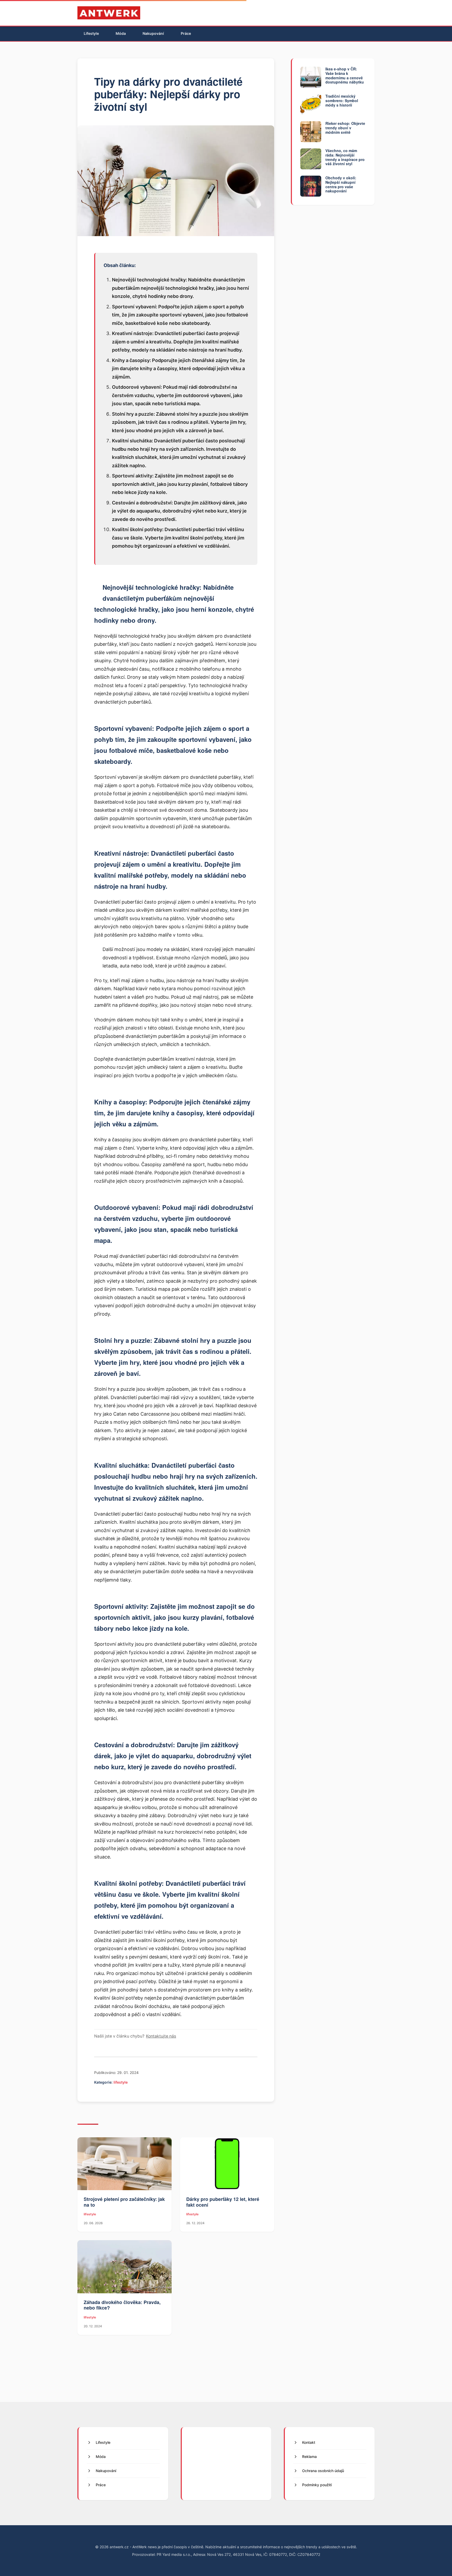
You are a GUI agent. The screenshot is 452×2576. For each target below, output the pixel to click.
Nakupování (153, 33)
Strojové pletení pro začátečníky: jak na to (124, 2202)
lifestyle (121, 2082)
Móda (121, 33)
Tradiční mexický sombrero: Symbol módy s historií (342, 101)
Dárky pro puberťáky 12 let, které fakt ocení (223, 2202)
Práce (186, 33)
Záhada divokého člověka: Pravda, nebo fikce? (122, 2305)
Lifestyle (91, 33)
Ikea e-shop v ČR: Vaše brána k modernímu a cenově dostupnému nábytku (345, 75)
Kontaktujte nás (161, 2036)
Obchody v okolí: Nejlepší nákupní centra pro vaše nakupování (341, 184)
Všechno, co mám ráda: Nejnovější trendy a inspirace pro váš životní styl (345, 157)
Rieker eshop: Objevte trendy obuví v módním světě (345, 128)
